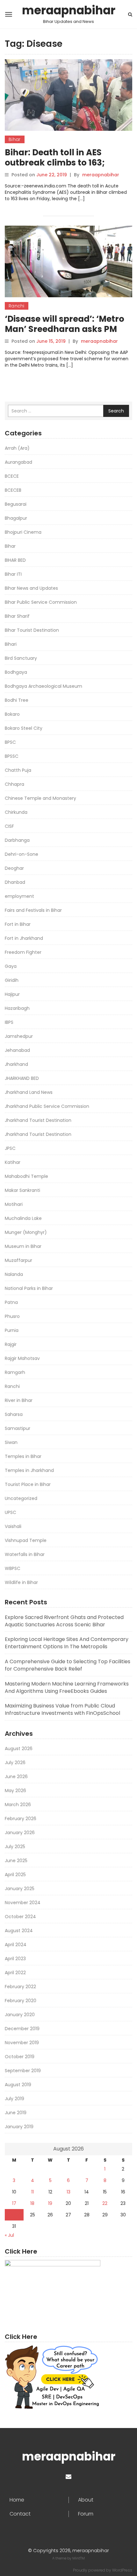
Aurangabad (18, 462)
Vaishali (13, 1526)
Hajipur (12, 994)
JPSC (10, 1148)
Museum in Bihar (23, 1246)
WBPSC (13, 1568)
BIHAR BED (15, 560)
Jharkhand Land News (29, 1092)
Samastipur (18, 1428)
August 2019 (18, 2085)
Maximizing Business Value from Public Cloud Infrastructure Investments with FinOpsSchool (62, 1709)
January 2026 (20, 1833)
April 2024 (16, 1945)
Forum (86, 2514)
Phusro (12, 1316)
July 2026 (15, 1763)
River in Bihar (19, 1400)
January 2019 (19, 2127)
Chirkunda (16, 812)
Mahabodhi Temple (26, 1176)
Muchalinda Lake (23, 1218)
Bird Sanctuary (21, 658)
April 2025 (15, 1875)
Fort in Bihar (18, 924)
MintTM (79, 2558)
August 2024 (19, 1931)
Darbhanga (17, 840)
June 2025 (16, 1861)
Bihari (11, 644)
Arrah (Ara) (17, 448)
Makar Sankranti (22, 1190)
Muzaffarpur (18, 1260)
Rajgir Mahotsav (22, 1358)
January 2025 (20, 1889)
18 (32, 2203)
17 (14, 2203)
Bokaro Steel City (24, 728)
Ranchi (17, 306)
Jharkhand (16, 1064)
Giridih (12, 980)
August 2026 (19, 1749)
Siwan (11, 1442)
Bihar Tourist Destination (32, 630)
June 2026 (16, 1777)
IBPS (9, 1022)
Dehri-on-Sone (22, 854)
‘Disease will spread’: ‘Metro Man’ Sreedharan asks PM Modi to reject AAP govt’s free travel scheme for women (68, 334)
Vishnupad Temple (26, 1540)
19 (50, 2203)
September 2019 (23, 2071)
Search (116, 411)
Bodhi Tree (17, 700)
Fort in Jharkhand (24, 938)
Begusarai (16, 504)
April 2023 (15, 1959)
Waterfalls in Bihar (25, 1554)
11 (32, 2192)
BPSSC (12, 756)
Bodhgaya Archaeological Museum (43, 686)
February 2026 (21, 1819)
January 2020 (20, 2015)
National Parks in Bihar (29, 1288)
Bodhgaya (16, 672)
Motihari (14, 1204)
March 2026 (18, 1805)
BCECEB (13, 490)
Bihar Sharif (17, 616)
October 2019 (20, 2057)
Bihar (15, 139)
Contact (20, 2514)
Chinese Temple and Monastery (40, 798)
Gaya (11, 966)
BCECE (12, 476)
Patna (11, 1302)
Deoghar (14, 868)
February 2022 (20, 1987)
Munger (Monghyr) (26, 1232)
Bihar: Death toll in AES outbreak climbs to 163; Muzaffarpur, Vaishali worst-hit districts (67, 168)
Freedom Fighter (23, 952)
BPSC (10, 742)
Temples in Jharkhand (29, 1470)
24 (14, 2215)
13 (68, 2192)
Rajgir (11, 1344)
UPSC (11, 1512)
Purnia (12, 1330)
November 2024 (23, 1903)
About (86, 2500)
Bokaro (12, 714)
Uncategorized (21, 1498)
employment (19, 896)
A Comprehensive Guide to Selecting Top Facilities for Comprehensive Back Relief (68, 1665)
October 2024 (20, 1917)
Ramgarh (15, 1372)
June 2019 (16, 2113)
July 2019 (14, 2099)
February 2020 (21, 2001)
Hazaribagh (17, 1008)
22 (105, 2203)
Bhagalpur (16, 518)
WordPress (122, 2570)
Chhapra (14, 784)
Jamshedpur (19, 1036)
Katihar (13, 1162)
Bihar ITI (13, 574)
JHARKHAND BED (22, 1078)
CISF (9, 826)
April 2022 (15, 1973)
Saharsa (14, 1414)
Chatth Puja (18, 770)
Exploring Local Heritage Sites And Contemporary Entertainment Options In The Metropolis (67, 1643)
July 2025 (15, 1847)
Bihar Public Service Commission (41, 602)
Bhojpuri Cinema (23, 532)
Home (17, 2500)
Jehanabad (17, 1050)
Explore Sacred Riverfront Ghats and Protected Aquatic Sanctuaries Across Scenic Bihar (64, 1621)
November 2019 (22, 2043)
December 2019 (22, 2029)
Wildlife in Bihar (21, 1582)
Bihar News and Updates (31, 588)
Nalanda (14, 1274)
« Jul (9, 2235)
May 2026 (15, 1791)
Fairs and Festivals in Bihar (33, 910)
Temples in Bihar (23, 1456)
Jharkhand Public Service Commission (47, 1106)
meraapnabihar (69, 11)
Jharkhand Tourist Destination (38, 1120)
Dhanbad (15, 882)
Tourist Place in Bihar (28, 1484)
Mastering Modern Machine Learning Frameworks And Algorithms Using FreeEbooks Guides (67, 1687)
